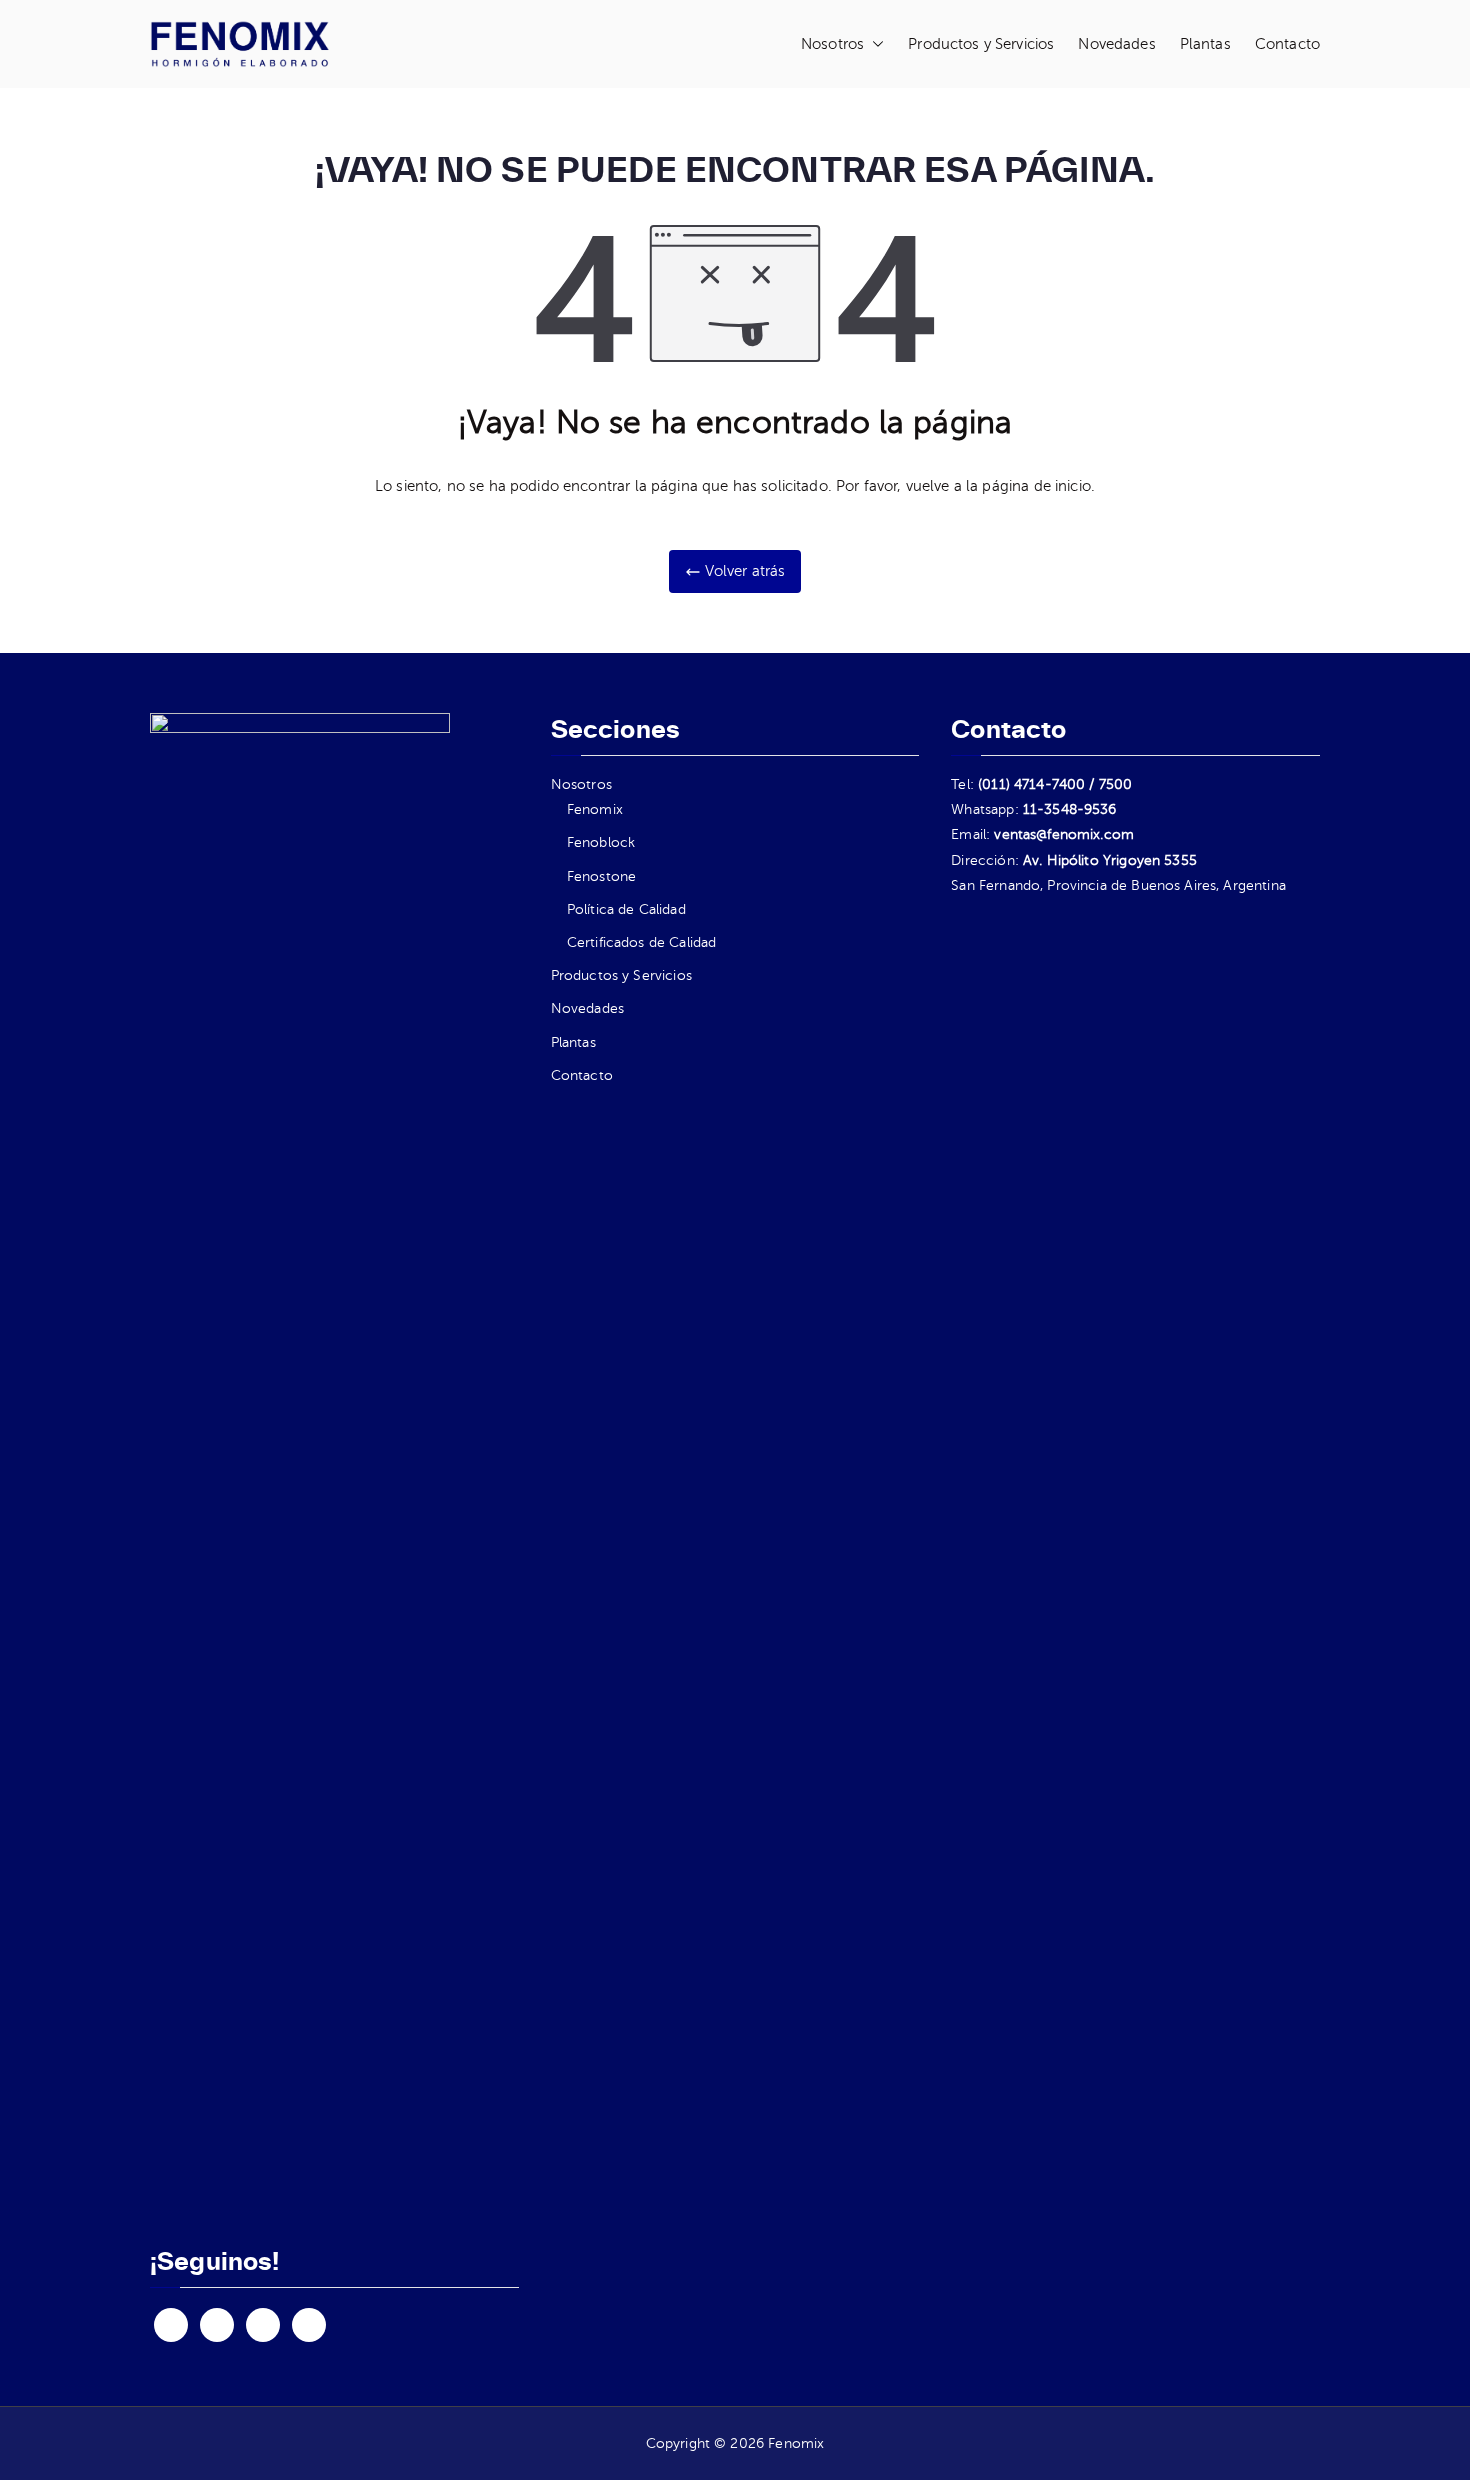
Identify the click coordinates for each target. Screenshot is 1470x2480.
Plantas (1205, 44)
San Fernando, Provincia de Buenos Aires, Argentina (1118, 885)
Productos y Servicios (981, 44)
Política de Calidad (626, 909)
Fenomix (595, 809)
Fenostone (601, 876)
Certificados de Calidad (641, 942)
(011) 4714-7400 (1031, 784)
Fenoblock (601, 842)
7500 (1116, 784)
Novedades (1116, 44)
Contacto (1287, 44)
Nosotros (832, 44)
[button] (874, 44)
